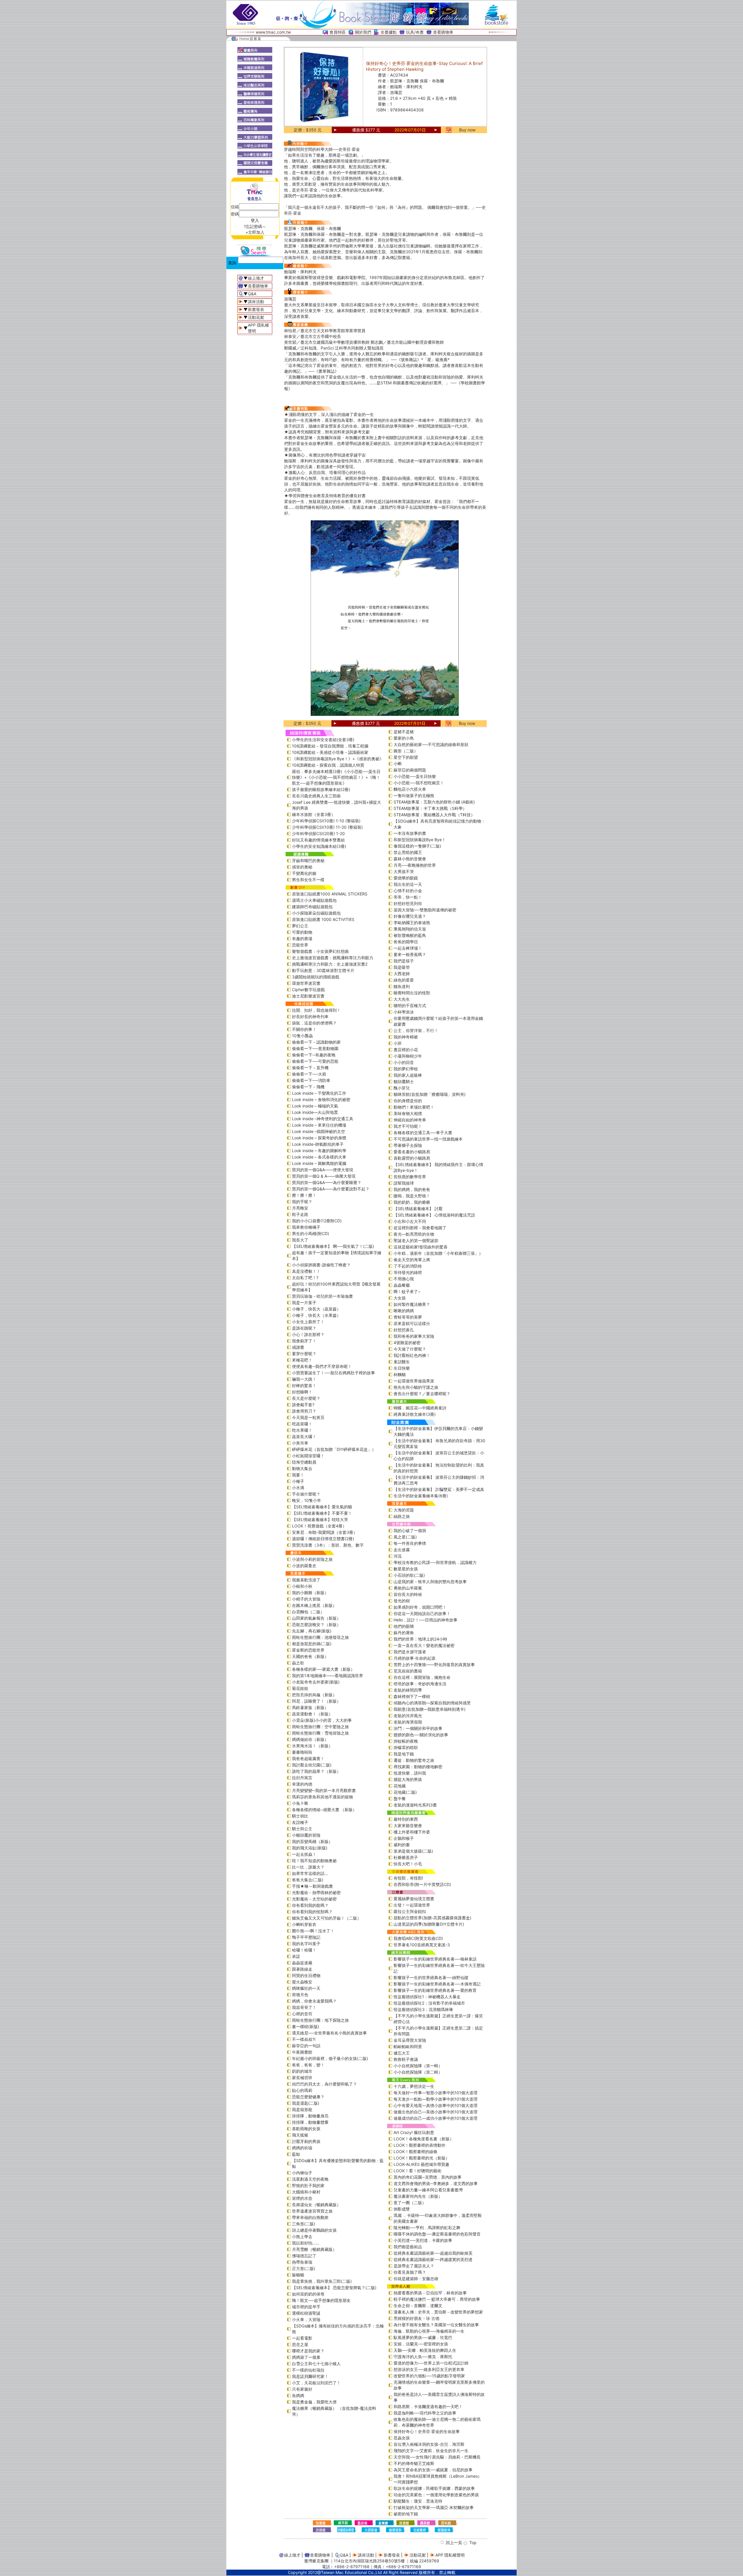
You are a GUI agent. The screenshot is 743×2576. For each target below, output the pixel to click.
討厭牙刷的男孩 (306, 2141)
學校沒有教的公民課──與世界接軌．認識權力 (435, 1562)
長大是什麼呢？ (306, 1398)
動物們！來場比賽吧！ (414, 1107)
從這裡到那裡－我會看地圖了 (420, 1228)
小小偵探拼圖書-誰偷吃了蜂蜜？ (321, 1265)
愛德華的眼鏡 (406, 878)
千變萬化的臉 (304, 873)
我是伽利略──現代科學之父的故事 (425, 2413)
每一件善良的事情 (410, 1543)
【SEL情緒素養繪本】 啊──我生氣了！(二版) (333, 1246)
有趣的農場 (302, 938)
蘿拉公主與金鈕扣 (410, 1911)
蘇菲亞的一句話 (306, 2046)
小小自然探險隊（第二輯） (418, 2072)
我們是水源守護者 (410, 1652)
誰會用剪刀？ (304, 1411)
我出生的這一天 (408, 884)
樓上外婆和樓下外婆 (412, 1832)
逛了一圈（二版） (410, 2203)
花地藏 (400, 1786)
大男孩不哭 (404, 871)
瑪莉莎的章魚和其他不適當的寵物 (322, 1797)
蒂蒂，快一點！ (408, 897)
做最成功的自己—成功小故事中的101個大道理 (435, 2118)
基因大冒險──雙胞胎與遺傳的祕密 (425, 910)
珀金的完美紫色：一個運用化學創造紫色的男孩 (436, 2495)
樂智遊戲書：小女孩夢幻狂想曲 (320, 951)
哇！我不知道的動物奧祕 (314, 1861)
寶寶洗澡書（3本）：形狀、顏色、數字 (328, 1545)
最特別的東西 (406, 1819)
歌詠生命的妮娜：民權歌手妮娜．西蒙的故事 (434, 2488)
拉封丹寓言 (302, 1778)
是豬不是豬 (404, 732)
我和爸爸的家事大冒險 (414, 1336)
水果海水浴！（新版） (312, 1746)
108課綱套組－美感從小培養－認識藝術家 (330, 752)
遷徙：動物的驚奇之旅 (414, 1760)
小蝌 (398, 764)
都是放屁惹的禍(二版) (312, 1644)
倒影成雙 (402, 2209)
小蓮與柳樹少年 (408, 1056)
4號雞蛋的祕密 (407, 1343)
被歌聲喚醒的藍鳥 (410, 935)
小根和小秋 (302, 1586)
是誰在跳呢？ (304, 1328)
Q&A (252, 294)
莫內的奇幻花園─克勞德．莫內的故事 (428, 2177)
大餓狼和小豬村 (306, 2192)
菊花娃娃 (300, 1688)
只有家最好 (302, 2389)
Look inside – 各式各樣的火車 (319, 1157)
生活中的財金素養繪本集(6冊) (421, 1496)
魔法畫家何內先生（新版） (418, 2196)
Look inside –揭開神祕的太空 (319, 1131)
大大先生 (402, 999)
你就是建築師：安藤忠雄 (416, 2279)
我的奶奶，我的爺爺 (412, 1202)
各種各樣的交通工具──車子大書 (423, 1133)
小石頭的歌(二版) (409, 1575)
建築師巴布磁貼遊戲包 (312, 907)
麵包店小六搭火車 (410, 789)
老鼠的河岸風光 (408, 1716)
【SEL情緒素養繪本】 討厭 (418, 1209)
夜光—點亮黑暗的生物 (414, 1234)
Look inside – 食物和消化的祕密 (321, 1099)
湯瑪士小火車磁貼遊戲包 (314, 900)
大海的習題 (404, 1510)
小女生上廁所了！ (308, 1322)
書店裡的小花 (406, 1050)
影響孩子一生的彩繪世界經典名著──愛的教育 (435, 1990)
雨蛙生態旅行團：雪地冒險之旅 (320, 1733)
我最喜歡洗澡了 (306, 1580)
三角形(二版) (304, 2224)
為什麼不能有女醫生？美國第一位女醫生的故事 (436, 2325)
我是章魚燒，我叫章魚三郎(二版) (322, 2281)
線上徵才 (256, 278)
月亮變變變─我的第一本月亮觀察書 (324, 1790)
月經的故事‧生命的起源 (414, 1658)
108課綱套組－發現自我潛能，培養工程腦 (330, 746)
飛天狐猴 (300, 2135)
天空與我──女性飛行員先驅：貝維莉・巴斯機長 (437, 2457)
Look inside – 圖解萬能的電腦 (319, 1163)
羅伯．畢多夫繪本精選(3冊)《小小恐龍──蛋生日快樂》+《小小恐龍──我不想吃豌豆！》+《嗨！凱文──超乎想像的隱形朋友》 (336, 777)
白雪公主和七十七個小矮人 (316, 2364)
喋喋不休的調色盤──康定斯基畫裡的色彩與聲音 (437, 2234)
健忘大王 (402, 2053)
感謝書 (298, 1347)
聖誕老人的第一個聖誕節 (416, 1240)
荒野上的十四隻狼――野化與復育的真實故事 (434, 1664)
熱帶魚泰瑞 (302, 2262)
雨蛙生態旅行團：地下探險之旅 (320, 2020)
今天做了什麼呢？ (410, 1349)
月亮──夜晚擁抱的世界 (415, 865)
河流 (398, 1556)
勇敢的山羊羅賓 (408, 1588)
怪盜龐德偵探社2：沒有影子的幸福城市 (429, 2003)
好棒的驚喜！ (304, 1385)
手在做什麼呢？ (306, 1494)
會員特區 (338, 32)
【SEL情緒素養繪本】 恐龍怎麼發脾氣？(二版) (334, 2288)
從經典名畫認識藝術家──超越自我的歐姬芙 (433, 2253)
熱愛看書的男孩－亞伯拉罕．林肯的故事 (430, 2293)
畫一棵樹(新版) (306, 2026)
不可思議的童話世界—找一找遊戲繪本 (428, 1139)
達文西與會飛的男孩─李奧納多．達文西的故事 (436, 2183)
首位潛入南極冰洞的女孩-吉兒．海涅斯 (429, 2444)
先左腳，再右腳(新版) (312, 1631)
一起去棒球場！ (408, 948)
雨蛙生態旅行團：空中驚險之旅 (320, 1727)
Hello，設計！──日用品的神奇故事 (425, 1620)
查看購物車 (443, 32)
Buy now (467, 130)
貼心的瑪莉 (302, 2090)
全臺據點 (389, 32)
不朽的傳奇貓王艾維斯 (414, 2463)
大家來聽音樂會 (408, 1825)
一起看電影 (302, 2338)
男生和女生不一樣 (308, 880)
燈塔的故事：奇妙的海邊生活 (420, 1684)
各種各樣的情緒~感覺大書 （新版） (324, 1810)
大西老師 (402, 974)
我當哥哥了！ (304, 2007)
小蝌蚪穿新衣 (304, 1924)
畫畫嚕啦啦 (302, 1752)
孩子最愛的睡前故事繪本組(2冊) (321, 789)
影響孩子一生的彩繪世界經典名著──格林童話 (435, 1959)
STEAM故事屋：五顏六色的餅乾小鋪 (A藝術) (434, 802)
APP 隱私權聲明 (450, 2555)
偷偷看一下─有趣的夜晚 (314, 1055)
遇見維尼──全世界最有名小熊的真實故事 (329, 2033)
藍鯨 (296, 2154)
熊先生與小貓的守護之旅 (416, 1387)
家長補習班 (302, 2078)
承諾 (296, 1956)
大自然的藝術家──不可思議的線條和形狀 (431, 744)
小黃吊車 (300, 1443)
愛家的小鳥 (404, 738)
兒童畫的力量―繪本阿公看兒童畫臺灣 (428, 2190)
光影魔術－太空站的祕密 (314, 1899)
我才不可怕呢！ (408, 1126)
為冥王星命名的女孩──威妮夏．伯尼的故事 (433, 2470)
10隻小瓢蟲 (302, 1036)
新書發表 (256, 309)
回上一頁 (454, 2542)
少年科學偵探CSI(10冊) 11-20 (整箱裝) (327, 827)
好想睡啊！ (302, 1392)
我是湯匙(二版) (306, 2103)
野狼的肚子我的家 (308, 2185)
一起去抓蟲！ (304, 1854)
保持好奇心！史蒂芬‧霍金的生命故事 (427, 2431)
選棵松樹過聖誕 (306, 2313)
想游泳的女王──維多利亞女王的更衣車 (429, 2369)
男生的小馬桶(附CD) (311, 1233)
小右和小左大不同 (410, 1221)
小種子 (298, 1481)
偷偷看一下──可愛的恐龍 (315, 1061)
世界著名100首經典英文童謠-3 (422, 1945)
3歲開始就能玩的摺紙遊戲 (316, 977)
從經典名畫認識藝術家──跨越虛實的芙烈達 (433, 2259)
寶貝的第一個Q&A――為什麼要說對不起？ (331, 1189)
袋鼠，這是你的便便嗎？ (314, 1023)
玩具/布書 (415, 32)
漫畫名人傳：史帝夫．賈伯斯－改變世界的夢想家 (438, 2312)
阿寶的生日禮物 (306, 1975)
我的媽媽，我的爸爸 (412, 1189)
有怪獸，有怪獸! (408, 1878)
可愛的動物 (302, 932)
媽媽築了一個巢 (306, 2357)
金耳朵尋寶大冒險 (410, 2040)
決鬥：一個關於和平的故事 (418, 1728)
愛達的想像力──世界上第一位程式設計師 (431, 2363)
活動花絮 (256, 317)
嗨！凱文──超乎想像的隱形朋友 (321, 2300)
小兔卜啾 (300, 1803)
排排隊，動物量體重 (310, 2122)
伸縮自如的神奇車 (410, 1120)
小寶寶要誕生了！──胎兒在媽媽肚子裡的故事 (333, 1373)
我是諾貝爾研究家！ (310, 2376)
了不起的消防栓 (408, 1266)
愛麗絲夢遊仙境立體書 (414, 1899)
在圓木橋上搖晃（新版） (314, 1605)
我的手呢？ (302, 1202)
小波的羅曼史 (304, 1566)
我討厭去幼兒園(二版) (312, 1765)
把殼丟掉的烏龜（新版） (314, 1695)
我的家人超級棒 (408, 1075)
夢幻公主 (300, 926)
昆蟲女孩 (402, 2438)
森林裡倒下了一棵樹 (412, 1696)
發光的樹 (402, 1601)
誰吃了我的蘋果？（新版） (316, 1771)
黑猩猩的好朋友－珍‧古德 (416, 2318)
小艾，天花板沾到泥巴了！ (316, 2383)
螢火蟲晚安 (302, 1982)
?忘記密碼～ (255, 226)
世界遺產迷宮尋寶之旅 (312, 2211)
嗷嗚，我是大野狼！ (412, 1196)
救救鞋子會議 (406, 2059)
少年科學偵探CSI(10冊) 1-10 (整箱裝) (326, 821)
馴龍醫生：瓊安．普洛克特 (418, 2501)
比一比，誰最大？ (308, 1867)
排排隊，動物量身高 (310, 2116)
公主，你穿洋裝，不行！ (416, 1030)
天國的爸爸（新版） (310, 1656)
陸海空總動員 (304, 1462)
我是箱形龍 (302, 2109)
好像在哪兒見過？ (410, 916)
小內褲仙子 (302, 2173)
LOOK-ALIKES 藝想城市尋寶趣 (421, 2164)
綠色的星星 (404, 980)
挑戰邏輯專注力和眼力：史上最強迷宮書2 (330, 964)
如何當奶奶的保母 (308, 2294)
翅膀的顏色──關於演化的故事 (421, 1735)
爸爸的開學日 (406, 942)
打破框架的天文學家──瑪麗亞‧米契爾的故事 (434, 2507)
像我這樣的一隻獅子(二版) (417, 846)
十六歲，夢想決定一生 (414, 2086)
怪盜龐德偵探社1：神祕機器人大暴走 (427, 1997)
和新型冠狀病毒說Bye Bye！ (420, 840)
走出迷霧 (402, 1550)
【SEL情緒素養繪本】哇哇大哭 (320, 1519)
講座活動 (256, 302)
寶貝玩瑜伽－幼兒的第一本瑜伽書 (322, 1296)
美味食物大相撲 (408, 1113)
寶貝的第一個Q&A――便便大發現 (323, 1170)
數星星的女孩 (406, 1569)
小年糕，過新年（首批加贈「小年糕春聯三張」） (438, 1253)
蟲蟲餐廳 (402, 1285)
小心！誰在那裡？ (308, 1334)
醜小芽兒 (402, 1088)
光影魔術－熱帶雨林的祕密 (316, 1892)
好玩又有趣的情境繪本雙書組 (318, 840)
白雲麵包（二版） (308, 1612)
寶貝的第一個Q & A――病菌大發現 (324, 1176)
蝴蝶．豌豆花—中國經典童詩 (420, 1408)
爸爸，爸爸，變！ (308, 2065)
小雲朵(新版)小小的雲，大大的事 (322, 1720)
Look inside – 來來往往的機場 (319, 1125)
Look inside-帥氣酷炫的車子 (318, 1144)
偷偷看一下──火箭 (309, 1074)
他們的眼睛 (404, 1626)
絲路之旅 (402, 1516)
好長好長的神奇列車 (310, 1017)
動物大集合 (302, 1468)
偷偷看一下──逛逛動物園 (315, 1048)
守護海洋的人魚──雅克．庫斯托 (423, 2357)
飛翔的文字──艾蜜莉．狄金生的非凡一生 (431, 2451)
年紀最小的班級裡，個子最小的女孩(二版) (330, 2058)
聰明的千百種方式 (410, 1005)
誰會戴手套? (303, 1405)
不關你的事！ (304, 1029)
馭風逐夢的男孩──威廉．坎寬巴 (423, 2337)
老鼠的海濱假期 (408, 1722)
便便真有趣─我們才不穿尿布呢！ (322, 1366)
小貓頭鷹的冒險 (306, 1835)
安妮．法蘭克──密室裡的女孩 (421, 2344)
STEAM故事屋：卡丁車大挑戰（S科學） (430, 808)
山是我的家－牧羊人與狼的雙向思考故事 (430, 1582)
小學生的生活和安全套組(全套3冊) (323, 740)
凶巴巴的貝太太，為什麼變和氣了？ (324, 2084)
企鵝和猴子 (404, 1838)
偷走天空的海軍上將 (412, 1260)
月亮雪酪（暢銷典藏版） (314, 2249)
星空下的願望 (406, 757)
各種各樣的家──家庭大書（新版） (323, 1669)
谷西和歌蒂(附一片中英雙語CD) (422, 1884)
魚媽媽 (298, 2395)
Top (473, 2542)
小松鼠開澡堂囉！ (308, 1456)
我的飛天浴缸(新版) (310, 1848)
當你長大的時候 (408, 1594)
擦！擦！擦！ (304, 1195)
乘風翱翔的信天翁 (410, 929)
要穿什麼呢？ (304, 1354)
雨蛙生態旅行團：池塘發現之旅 (320, 1637)
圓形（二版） (406, 751)
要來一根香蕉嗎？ (410, 954)
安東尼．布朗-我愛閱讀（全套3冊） (325, 1532)
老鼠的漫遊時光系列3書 (415, 1805)
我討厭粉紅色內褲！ (412, 1355)
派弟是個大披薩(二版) (413, 1851)
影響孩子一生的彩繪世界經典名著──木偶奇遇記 (437, 1984)
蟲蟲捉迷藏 (302, 1963)
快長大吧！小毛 (408, 1864)
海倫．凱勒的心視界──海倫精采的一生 (429, 2331)
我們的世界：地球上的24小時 (420, 1639)
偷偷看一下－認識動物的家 (316, 1042)
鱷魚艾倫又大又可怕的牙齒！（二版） (327, 1918)
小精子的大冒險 (306, 1599)
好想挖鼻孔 (404, 1330)
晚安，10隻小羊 (306, 1500)
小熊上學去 (302, 2236)
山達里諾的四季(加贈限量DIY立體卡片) (429, 1924)
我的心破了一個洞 (410, 1530)
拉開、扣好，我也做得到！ (316, 1010)
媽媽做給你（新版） (310, 1739)
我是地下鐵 (404, 1754)
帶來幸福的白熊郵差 (310, 2217)
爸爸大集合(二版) (308, 1880)
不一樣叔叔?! (304, 2039)
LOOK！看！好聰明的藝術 (418, 2171)
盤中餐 (400, 1799)
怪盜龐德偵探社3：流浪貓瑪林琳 (423, 2009)
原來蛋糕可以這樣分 (412, 1323)
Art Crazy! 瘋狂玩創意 (414, 2132)
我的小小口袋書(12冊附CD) (317, 1221)
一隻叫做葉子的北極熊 (414, 795)
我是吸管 (402, 967)
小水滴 (298, 1488)
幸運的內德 (302, 1784)
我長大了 (300, 1240)
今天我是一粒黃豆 (308, 1417)
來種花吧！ (302, 1360)
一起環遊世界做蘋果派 (414, 1381)
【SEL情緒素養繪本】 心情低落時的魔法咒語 (434, 1215)
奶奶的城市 (302, 2071)
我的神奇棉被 (406, 1037)
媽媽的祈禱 (302, 2148)
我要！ (298, 1475)
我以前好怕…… (306, 2243)
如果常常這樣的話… (310, 1873)
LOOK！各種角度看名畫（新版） (424, 2139)
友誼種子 (300, 1822)
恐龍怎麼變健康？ (308, 2097)
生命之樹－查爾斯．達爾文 (418, 2306)
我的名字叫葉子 (306, 1944)
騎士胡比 (300, 1816)
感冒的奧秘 (302, 867)
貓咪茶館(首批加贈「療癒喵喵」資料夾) (430, 1094)
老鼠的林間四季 (408, 1690)
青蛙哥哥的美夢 (408, 1317)
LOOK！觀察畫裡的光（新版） (422, 2158)
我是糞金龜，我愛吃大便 (314, 2402)
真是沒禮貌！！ (306, 1271)
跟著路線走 (302, 1969)
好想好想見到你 (408, 903)
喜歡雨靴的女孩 (306, 2129)
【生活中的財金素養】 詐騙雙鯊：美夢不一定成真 (439, 1489)
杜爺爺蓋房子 (406, 1857)
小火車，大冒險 (306, 2319)
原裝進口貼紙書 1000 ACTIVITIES (323, 919)
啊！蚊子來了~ (407, 1291)
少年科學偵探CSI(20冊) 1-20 (318, 833)
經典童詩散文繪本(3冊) (415, 1414)
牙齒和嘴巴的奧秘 (308, 860)
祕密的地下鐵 (406, 2514)
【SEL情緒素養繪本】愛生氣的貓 (322, 1507)
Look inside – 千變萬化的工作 (319, 1093)
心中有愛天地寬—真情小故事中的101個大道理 (435, 2105)
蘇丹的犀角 (404, 1633)
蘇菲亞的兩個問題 (410, 770)
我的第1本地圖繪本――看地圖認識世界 (328, 1676)
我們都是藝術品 (408, 2247)
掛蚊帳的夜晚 (406, 1741)
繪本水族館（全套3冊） (314, 814)
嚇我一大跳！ (304, 1379)
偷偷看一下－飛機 (308, 1087)
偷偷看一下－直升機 (310, 1068)
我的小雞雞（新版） (310, 1593)
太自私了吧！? (305, 1278)
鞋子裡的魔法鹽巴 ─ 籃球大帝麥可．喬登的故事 (437, 2299)
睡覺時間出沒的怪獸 (412, 993)
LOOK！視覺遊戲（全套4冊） (319, 1526)
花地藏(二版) (405, 1792)
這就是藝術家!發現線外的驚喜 (421, 1247)
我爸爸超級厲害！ (308, 1758)
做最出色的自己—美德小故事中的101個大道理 (435, 2112)
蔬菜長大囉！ (304, 1437)
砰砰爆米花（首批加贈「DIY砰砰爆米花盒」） (334, 1449)
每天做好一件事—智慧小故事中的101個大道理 (435, 2093)
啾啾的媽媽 (404, 1311)
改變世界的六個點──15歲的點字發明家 (429, 2376)
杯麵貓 (400, 1374)
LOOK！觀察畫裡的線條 (415, 2152)
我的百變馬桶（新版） (312, 1841)
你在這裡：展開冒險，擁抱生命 (422, 1677)
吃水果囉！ (302, 1430)
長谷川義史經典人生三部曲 (316, 796)
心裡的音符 (302, 2014)
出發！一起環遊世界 (412, 1905)
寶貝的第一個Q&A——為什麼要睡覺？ (327, 1182)
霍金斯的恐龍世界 (308, 1650)
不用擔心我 (404, 1279)
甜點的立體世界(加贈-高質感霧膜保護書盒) (432, 1918)
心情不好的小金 (408, 891)
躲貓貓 (298, 2275)
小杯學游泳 (404, 1012)
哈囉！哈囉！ (304, 1950)
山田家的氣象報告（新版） (316, 1618)
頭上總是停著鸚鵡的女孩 (314, 2230)
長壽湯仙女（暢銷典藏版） (316, 2205)
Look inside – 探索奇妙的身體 (319, 1138)
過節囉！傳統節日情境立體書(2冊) (323, 1539)
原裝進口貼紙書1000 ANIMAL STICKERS (330, 894)
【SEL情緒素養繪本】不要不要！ (322, 1513)
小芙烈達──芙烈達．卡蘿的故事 (423, 2240)
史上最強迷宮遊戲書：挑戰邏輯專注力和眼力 (333, 958)
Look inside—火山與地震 (315, 1112)
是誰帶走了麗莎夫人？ (414, 2266)
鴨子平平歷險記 (306, 1937)
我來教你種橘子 (306, 1227)
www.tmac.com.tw (273, 32)
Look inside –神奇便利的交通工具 (323, 1119)
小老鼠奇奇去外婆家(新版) (316, 1682)
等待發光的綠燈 (408, 1272)
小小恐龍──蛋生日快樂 (415, 776)
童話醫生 (402, 1362)
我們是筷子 (404, 961)
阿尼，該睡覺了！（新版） (316, 1701)
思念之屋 (300, 2344)
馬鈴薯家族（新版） (310, 1707)
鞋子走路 (300, 1214)
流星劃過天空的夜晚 (310, 2179)
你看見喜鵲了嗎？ (410, 2272)
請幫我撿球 (404, 1183)
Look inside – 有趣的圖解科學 (319, 1151)
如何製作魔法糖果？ (412, 1304)
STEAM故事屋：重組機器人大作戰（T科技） (434, 815)
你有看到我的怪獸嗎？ (312, 1912)
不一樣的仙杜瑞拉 (308, 2370)
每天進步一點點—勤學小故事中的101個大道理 (435, 2099)
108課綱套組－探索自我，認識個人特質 (328, 765)
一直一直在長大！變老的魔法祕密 (424, 1645)
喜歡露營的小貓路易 (412, 1158)
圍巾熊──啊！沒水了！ (313, 1931)
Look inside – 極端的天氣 (315, 1106)
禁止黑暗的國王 (408, 852)
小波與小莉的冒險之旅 (312, 1559)
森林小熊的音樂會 (410, 859)
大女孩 (400, 1298)
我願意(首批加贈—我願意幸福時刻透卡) (430, 1709)
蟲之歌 (298, 1663)
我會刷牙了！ (304, 1341)
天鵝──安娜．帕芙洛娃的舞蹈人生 (425, 2350)
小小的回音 (404, 1062)
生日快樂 (402, 1368)
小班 (398, 1043)
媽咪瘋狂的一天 (306, 1988)
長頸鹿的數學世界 (410, 1177)
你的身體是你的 (408, 1101)
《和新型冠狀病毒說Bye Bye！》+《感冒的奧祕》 (338, 759)
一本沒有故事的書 (410, 833)
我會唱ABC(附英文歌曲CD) (418, 1938)
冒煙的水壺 (302, 2198)
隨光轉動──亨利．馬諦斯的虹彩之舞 (427, 2227)
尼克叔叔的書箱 (408, 1671)
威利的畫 (402, 1845)
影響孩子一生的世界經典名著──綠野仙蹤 (431, 1977)
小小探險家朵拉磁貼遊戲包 (316, 913)
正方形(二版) (304, 2268)
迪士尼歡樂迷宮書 (308, 996)
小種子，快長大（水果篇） (316, 1315)
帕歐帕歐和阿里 (408, 2047)
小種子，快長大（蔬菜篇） (316, 1309)
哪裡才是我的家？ (308, 2351)
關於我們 (363, 32)
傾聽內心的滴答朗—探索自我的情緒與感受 (432, 1703)
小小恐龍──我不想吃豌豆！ (419, 783)
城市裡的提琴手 (306, 2307)
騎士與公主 (302, 1829)
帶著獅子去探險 (408, 1145)
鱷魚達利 (402, 986)
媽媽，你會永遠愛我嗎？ (314, 2001)
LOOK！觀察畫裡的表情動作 (420, 2145)
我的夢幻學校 (406, 1069)
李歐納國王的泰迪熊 (412, 923)
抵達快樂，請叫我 (410, 1773)
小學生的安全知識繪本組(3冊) (319, 846)
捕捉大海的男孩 (408, 1779)
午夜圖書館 (302, 2052)
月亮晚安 (300, 1208)
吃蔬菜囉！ (302, 1424)
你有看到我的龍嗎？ (310, 1905)
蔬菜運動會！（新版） (312, 1714)
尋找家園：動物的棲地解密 (418, 1767)
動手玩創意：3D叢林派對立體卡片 (323, 970)
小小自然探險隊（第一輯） (418, 2066)
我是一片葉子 (304, 1303)
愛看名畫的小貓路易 (412, 1152)
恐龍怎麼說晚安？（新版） (316, 1624)
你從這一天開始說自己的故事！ (422, 1613)
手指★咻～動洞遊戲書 (312, 1886)
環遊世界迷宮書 (306, 983)
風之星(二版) (405, 1537)
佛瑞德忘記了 (304, 2256)
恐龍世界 (300, 945)
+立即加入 (255, 232)
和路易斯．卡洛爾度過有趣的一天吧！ (428, 2406)
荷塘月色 (300, 1995)
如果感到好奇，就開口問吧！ (420, 1607)
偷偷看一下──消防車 (311, 1080)
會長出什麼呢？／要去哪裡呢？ (422, 1394)
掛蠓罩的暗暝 (406, 1747)
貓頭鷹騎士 (404, 1081)
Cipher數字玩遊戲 (308, 990)
